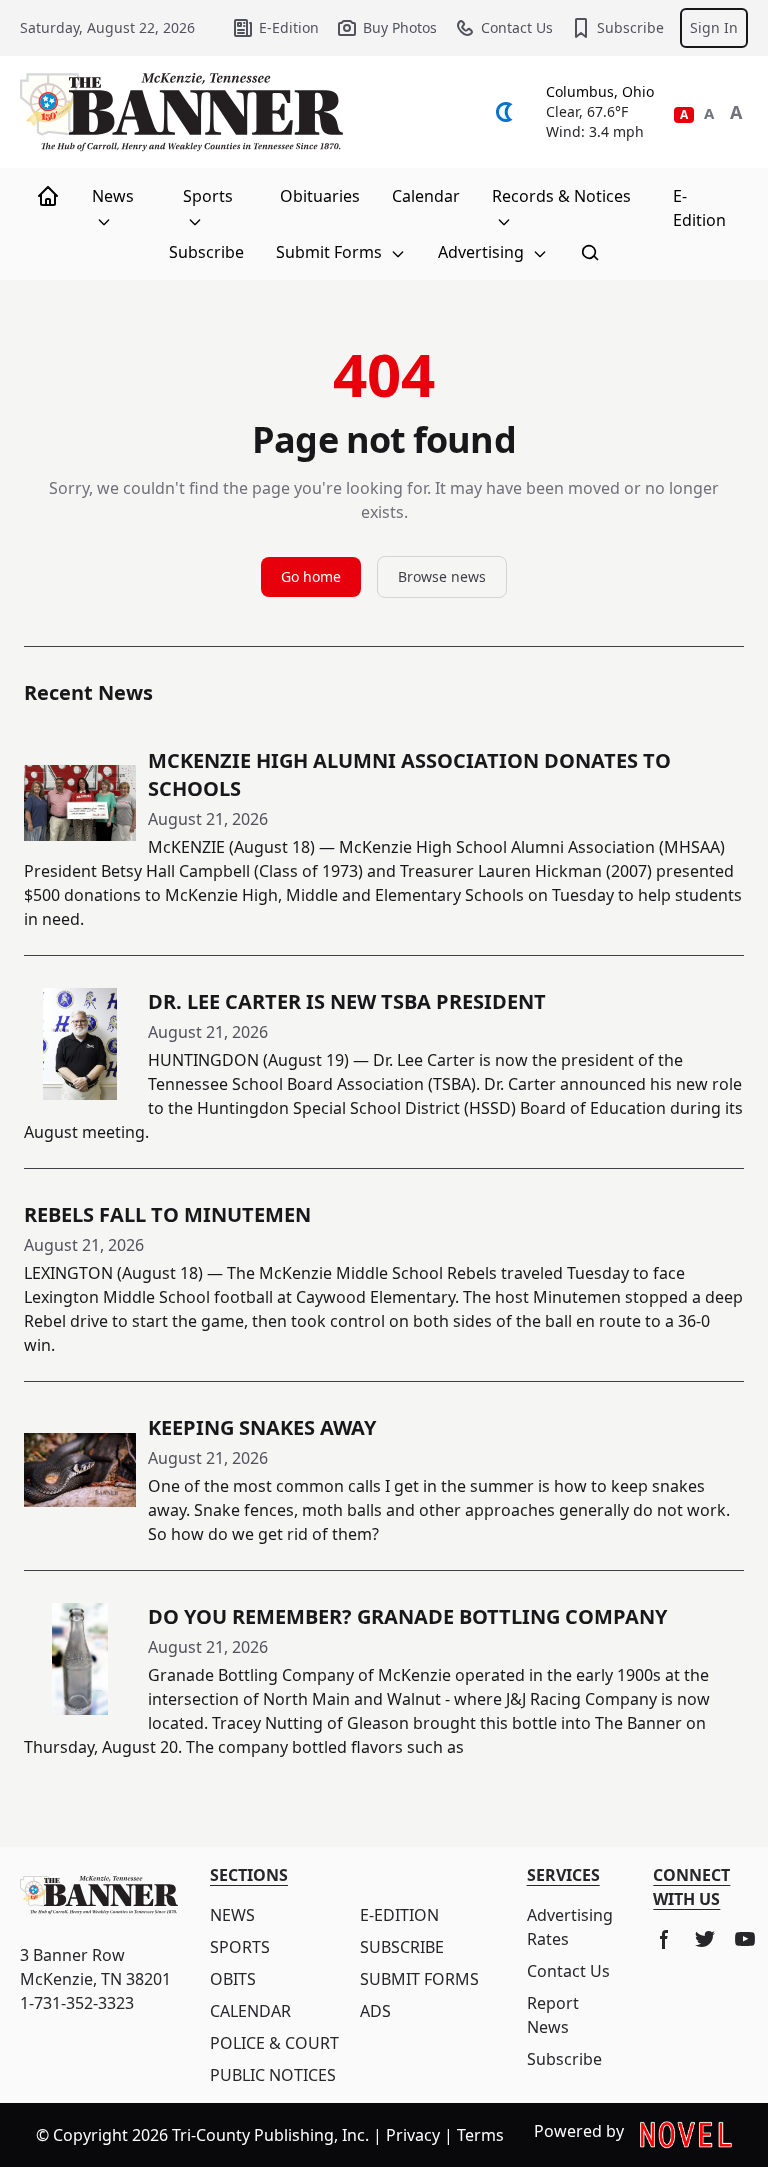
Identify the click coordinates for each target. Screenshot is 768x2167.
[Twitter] (705, 1939)
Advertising (483, 252)
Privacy (413, 2135)
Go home (311, 576)
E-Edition (289, 27)
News (113, 196)
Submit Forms (331, 252)
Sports (208, 196)
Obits (233, 1979)
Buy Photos (400, 27)
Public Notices (273, 2075)
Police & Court (274, 2043)
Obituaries (320, 196)
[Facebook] (665, 1939)
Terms (480, 2135)
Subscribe (630, 27)
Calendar (426, 196)
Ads (375, 2011)
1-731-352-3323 (77, 2003)
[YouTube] (745, 1939)
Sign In (714, 27)
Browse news (442, 576)
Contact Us (517, 27)
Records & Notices (561, 196)
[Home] (48, 196)
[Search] (590, 252)
